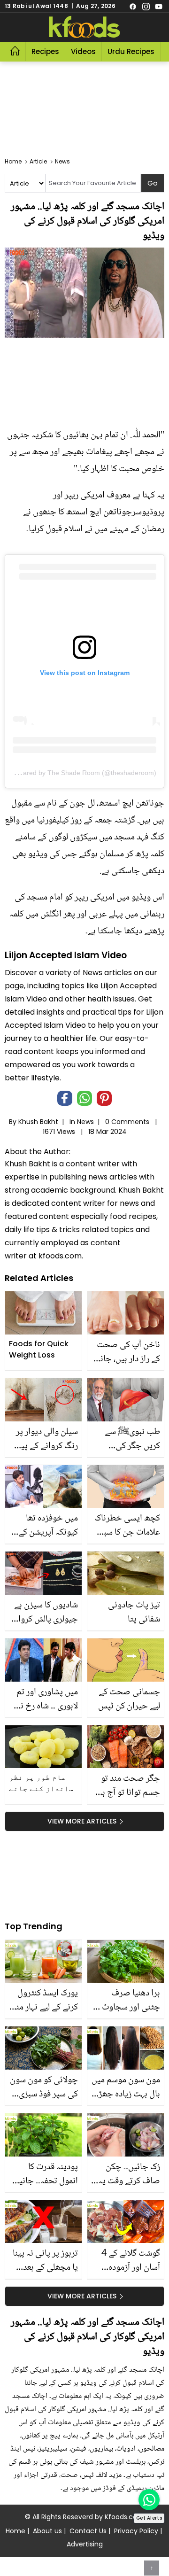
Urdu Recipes (131, 51)
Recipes (45, 51)
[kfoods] (84, 27)
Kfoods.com (124, 2517)
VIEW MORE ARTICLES (82, 1821)
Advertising (85, 2544)
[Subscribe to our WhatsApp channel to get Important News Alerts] (149, 2500)
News (85, 1122)
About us (47, 2531)
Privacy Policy (136, 2531)
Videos (83, 51)
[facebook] (133, 6)
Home (15, 2531)
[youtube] (159, 6)
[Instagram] (146, 6)
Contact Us (88, 2531)
